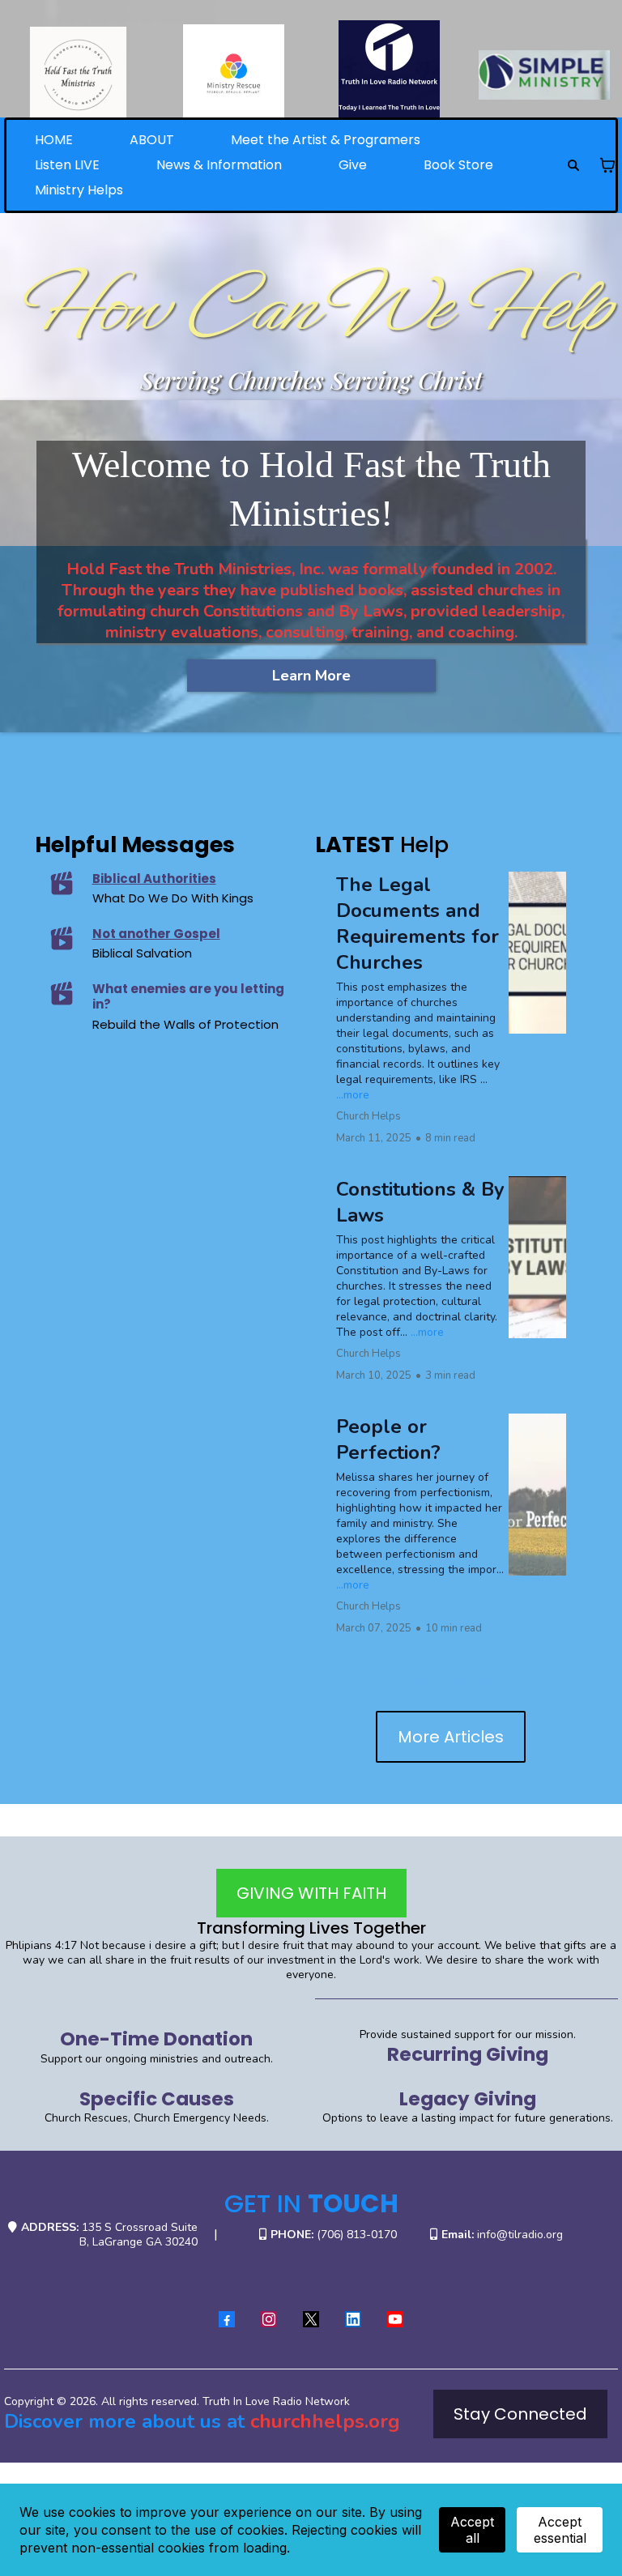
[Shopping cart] (607, 165)
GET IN (311, 2203)
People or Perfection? (388, 1439)
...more (353, 1095)
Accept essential (560, 2530)
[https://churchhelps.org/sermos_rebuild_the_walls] (61, 993)
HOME (54, 140)
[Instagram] (269, 2319)
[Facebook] (227, 2319)
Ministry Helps (79, 190)
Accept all (472, 2530)
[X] (311, 2319)
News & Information (219, 165)
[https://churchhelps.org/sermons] (61, 883)
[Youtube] (395, 2319)
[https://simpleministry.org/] (544, 75)
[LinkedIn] (353, 2319)
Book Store (458, 165)
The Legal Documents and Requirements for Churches (418, 923)
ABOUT (152, 140)
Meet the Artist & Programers (326, 140)
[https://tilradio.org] (389, 71)
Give (353, 165)
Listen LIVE (67, 165)
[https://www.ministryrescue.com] (233, 75)
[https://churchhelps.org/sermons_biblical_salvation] (61, 938)
